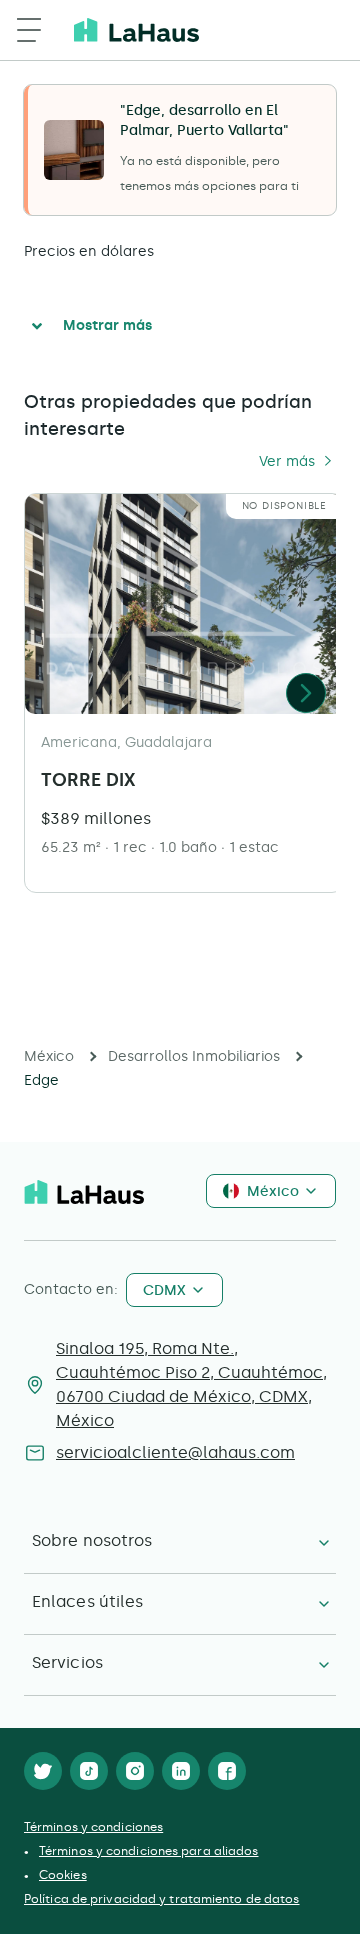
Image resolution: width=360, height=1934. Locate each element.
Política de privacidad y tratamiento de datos (162, 1899)
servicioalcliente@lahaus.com (175, 1452)
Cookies (63, 1875)
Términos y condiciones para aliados (149, 1851)
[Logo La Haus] (136, 30)
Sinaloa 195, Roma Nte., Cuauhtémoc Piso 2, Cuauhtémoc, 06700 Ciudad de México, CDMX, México (191, 1384)
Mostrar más (107, 325)
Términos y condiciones (93, 1827)
